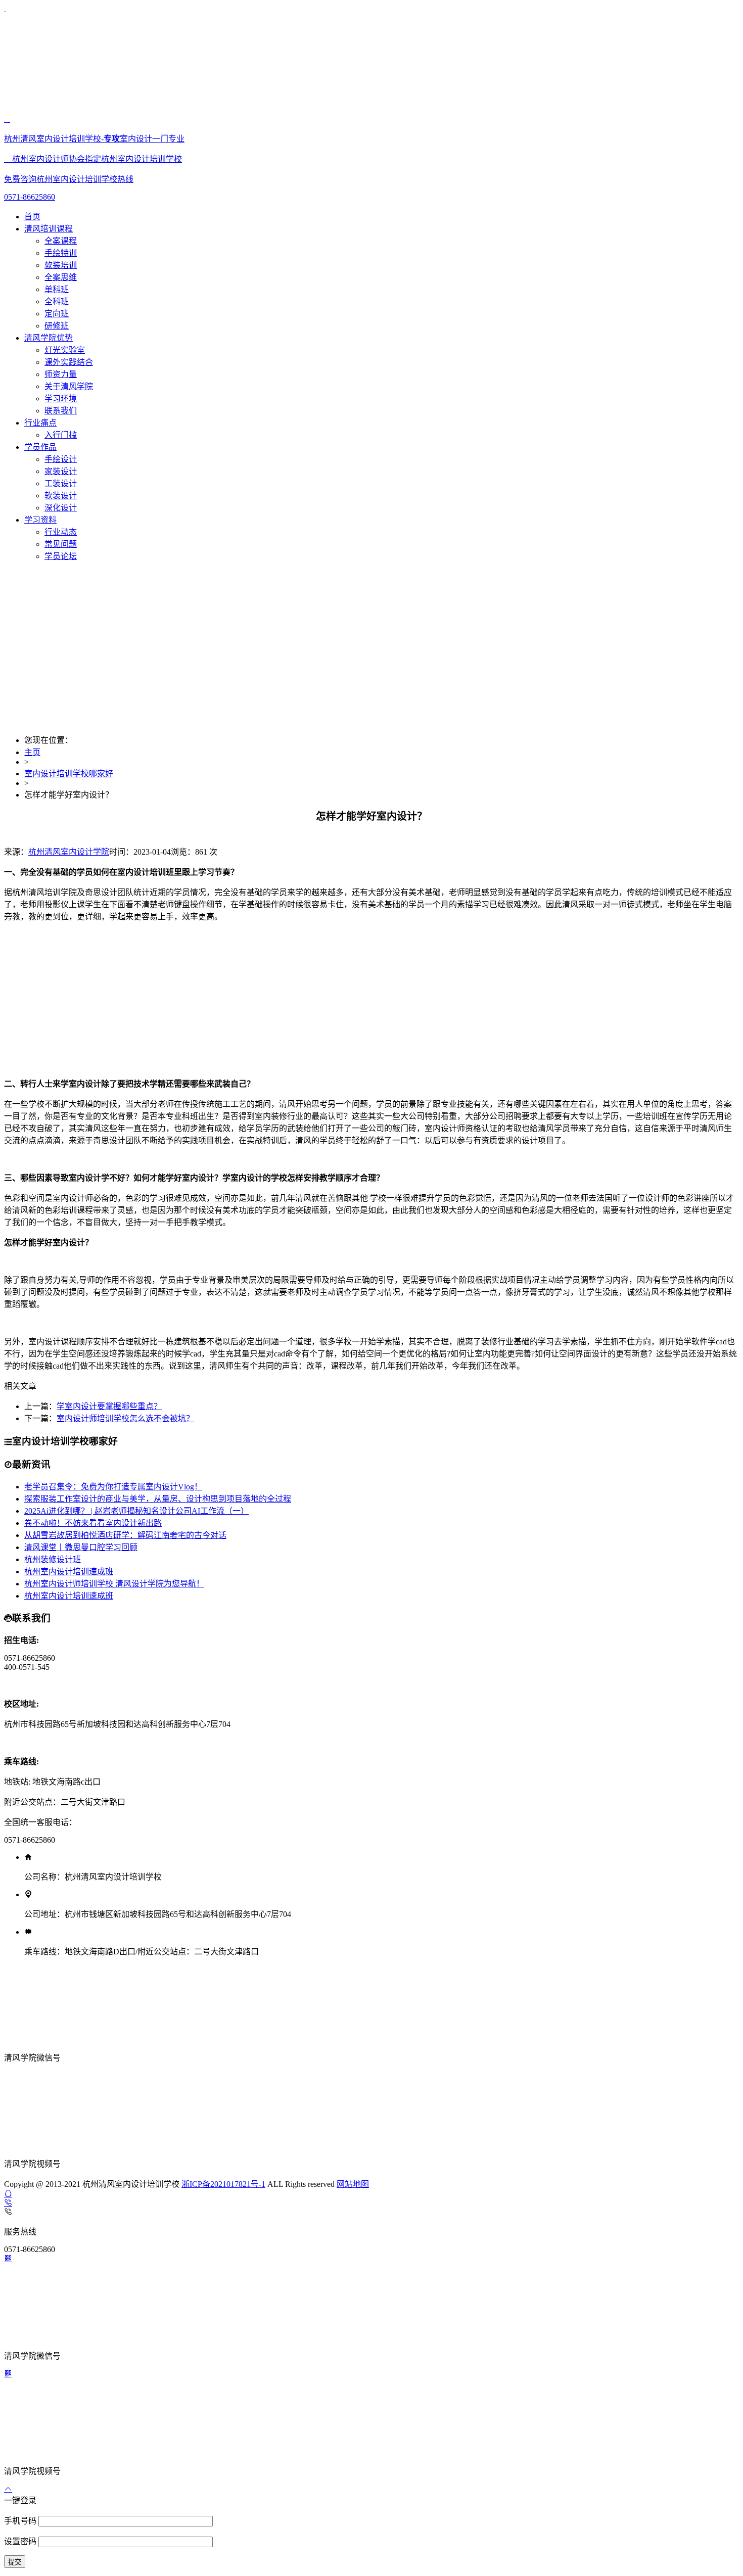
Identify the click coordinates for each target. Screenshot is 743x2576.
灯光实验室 (65, 350)
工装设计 (61, 483)
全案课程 (61, 241)
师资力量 (61, 374)
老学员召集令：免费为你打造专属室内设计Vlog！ (113, 1487)
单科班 (57, 289)
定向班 (57, 314)
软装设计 (61, 496)
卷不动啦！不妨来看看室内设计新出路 (93, 1523)
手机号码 (21, 2521)
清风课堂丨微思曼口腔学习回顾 (81, 1547)
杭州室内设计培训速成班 (69, 1572)
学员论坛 (61, 556)
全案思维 (61, 277)
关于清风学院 (69, 386)
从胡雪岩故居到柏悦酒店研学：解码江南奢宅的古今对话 (125, 1535)
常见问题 (61, 544)
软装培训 (61, 265)
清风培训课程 (49, 229)
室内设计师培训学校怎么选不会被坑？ (125, 1418)
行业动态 (61, 532)
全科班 (57, 301)
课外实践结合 (69, 362)
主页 (32, 752)
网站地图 (353, 2184)
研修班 (57, 326)
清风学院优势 (49, 338)
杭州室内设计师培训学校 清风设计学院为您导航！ (114, 1584)
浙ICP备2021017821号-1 (223, 2184)
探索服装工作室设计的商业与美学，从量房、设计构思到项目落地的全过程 (158, 1499)
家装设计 (61, 471)
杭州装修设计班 (53, 1559)
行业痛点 (40, 423)
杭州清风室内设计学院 (69, 852)
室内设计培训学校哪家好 (69, 774)
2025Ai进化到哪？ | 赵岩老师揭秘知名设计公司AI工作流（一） (136, 1511)
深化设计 (61, 508)
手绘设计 (61, 459)
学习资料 (40, 520)
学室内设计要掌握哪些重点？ (109, 1406)
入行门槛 (61, 435)
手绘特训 (61, 253)
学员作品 (40, 447)
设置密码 (21, 2541)
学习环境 (61, 399)
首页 (32, 217)
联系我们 (61, 411)
